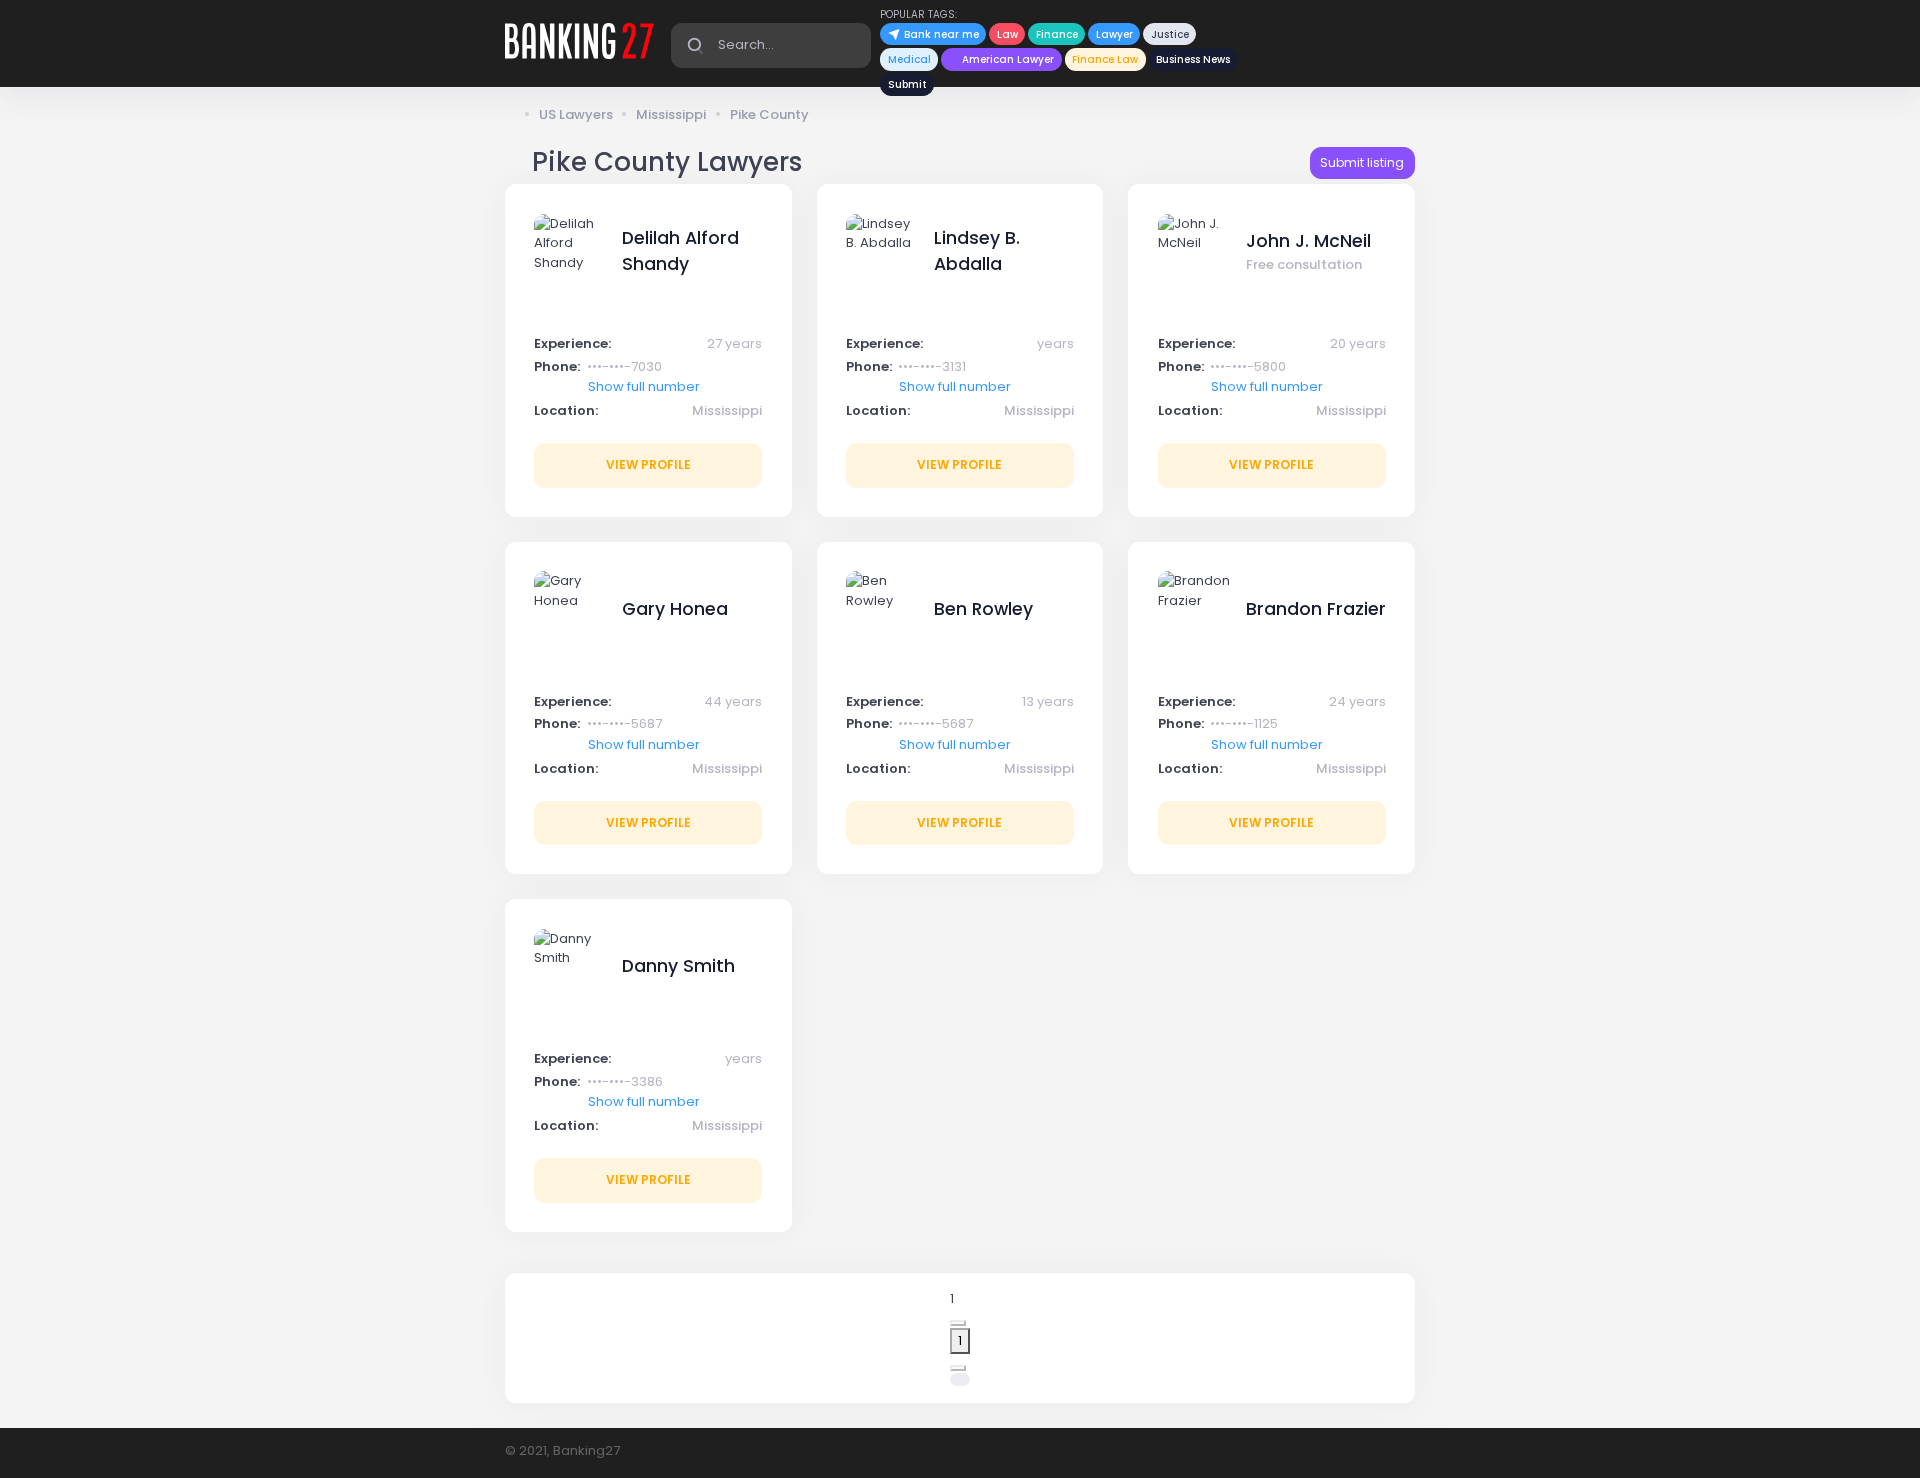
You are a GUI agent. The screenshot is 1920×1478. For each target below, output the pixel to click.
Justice (1170, 34)
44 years (733, 701)
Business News (1193, 59)
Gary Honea (675, 609)
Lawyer (1114, 34)
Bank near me (940, 34)
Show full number (644, 386)
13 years (1048, 701)
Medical (909, 59)
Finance (1057, 34)
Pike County (769, 114)
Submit (907, 84)
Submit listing (1362, 162)
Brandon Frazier (1316, 609)
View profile (648, 464)
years (1055, 343)
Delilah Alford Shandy (680, 251)
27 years (734, 343)
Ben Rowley (983, 609)
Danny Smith (678, 966)
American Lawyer (1008, 59)
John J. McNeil (1308, 241)
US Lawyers (576, 114)
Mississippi (671, 114)
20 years (1358, 343)
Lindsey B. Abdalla (977, 251)
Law (1007, 34)
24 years (1357, 701)
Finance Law (1105, 59)
